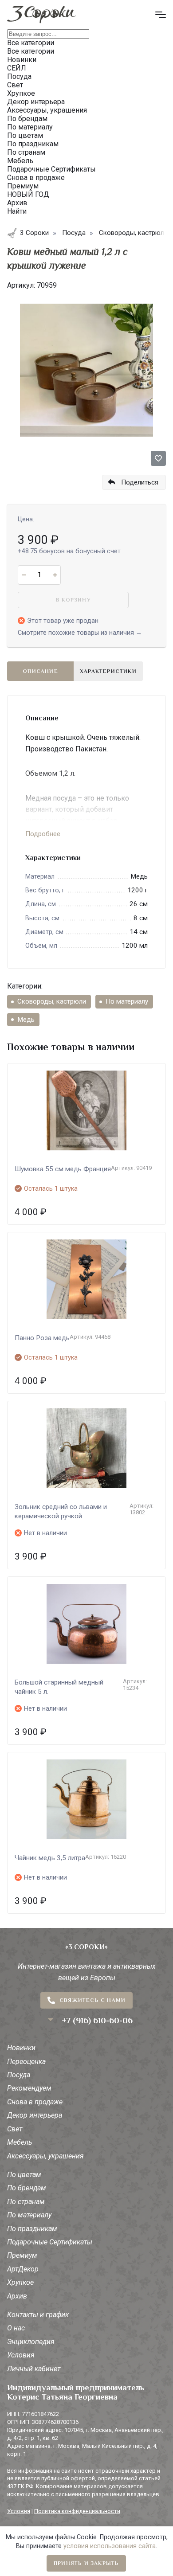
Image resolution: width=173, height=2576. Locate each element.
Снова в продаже (35, 2102)
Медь (26, 1020)
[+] (55, 575)
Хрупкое (20, 2282)
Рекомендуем (29, 2088)
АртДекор (23, 2269)
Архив (17, 2296)
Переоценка (26, 2062)
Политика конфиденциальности (77, 2511)
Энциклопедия (31, 2342)
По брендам (27, 2188)
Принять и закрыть (86, 2563)
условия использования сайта (110, 2546)
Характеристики (108, 671)
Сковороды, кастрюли (52, 1001)
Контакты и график (38, 2315)
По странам (26, 2202)
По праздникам (32, 2229)
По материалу (127, 1001)
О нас (16, 2328)
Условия (21, 2355)
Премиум (22, 2255)
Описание (40, 671)
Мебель (20, 2142)
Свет (15, 2129)
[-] (24, 575)
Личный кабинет (34, 2369)
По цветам (24, 2175)
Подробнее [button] (43, 834)
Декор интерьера (35, 2115)
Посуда (19, 2075)
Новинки (21, 2048)
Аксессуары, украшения (45, 2156)
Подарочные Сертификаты (50, 2242)
